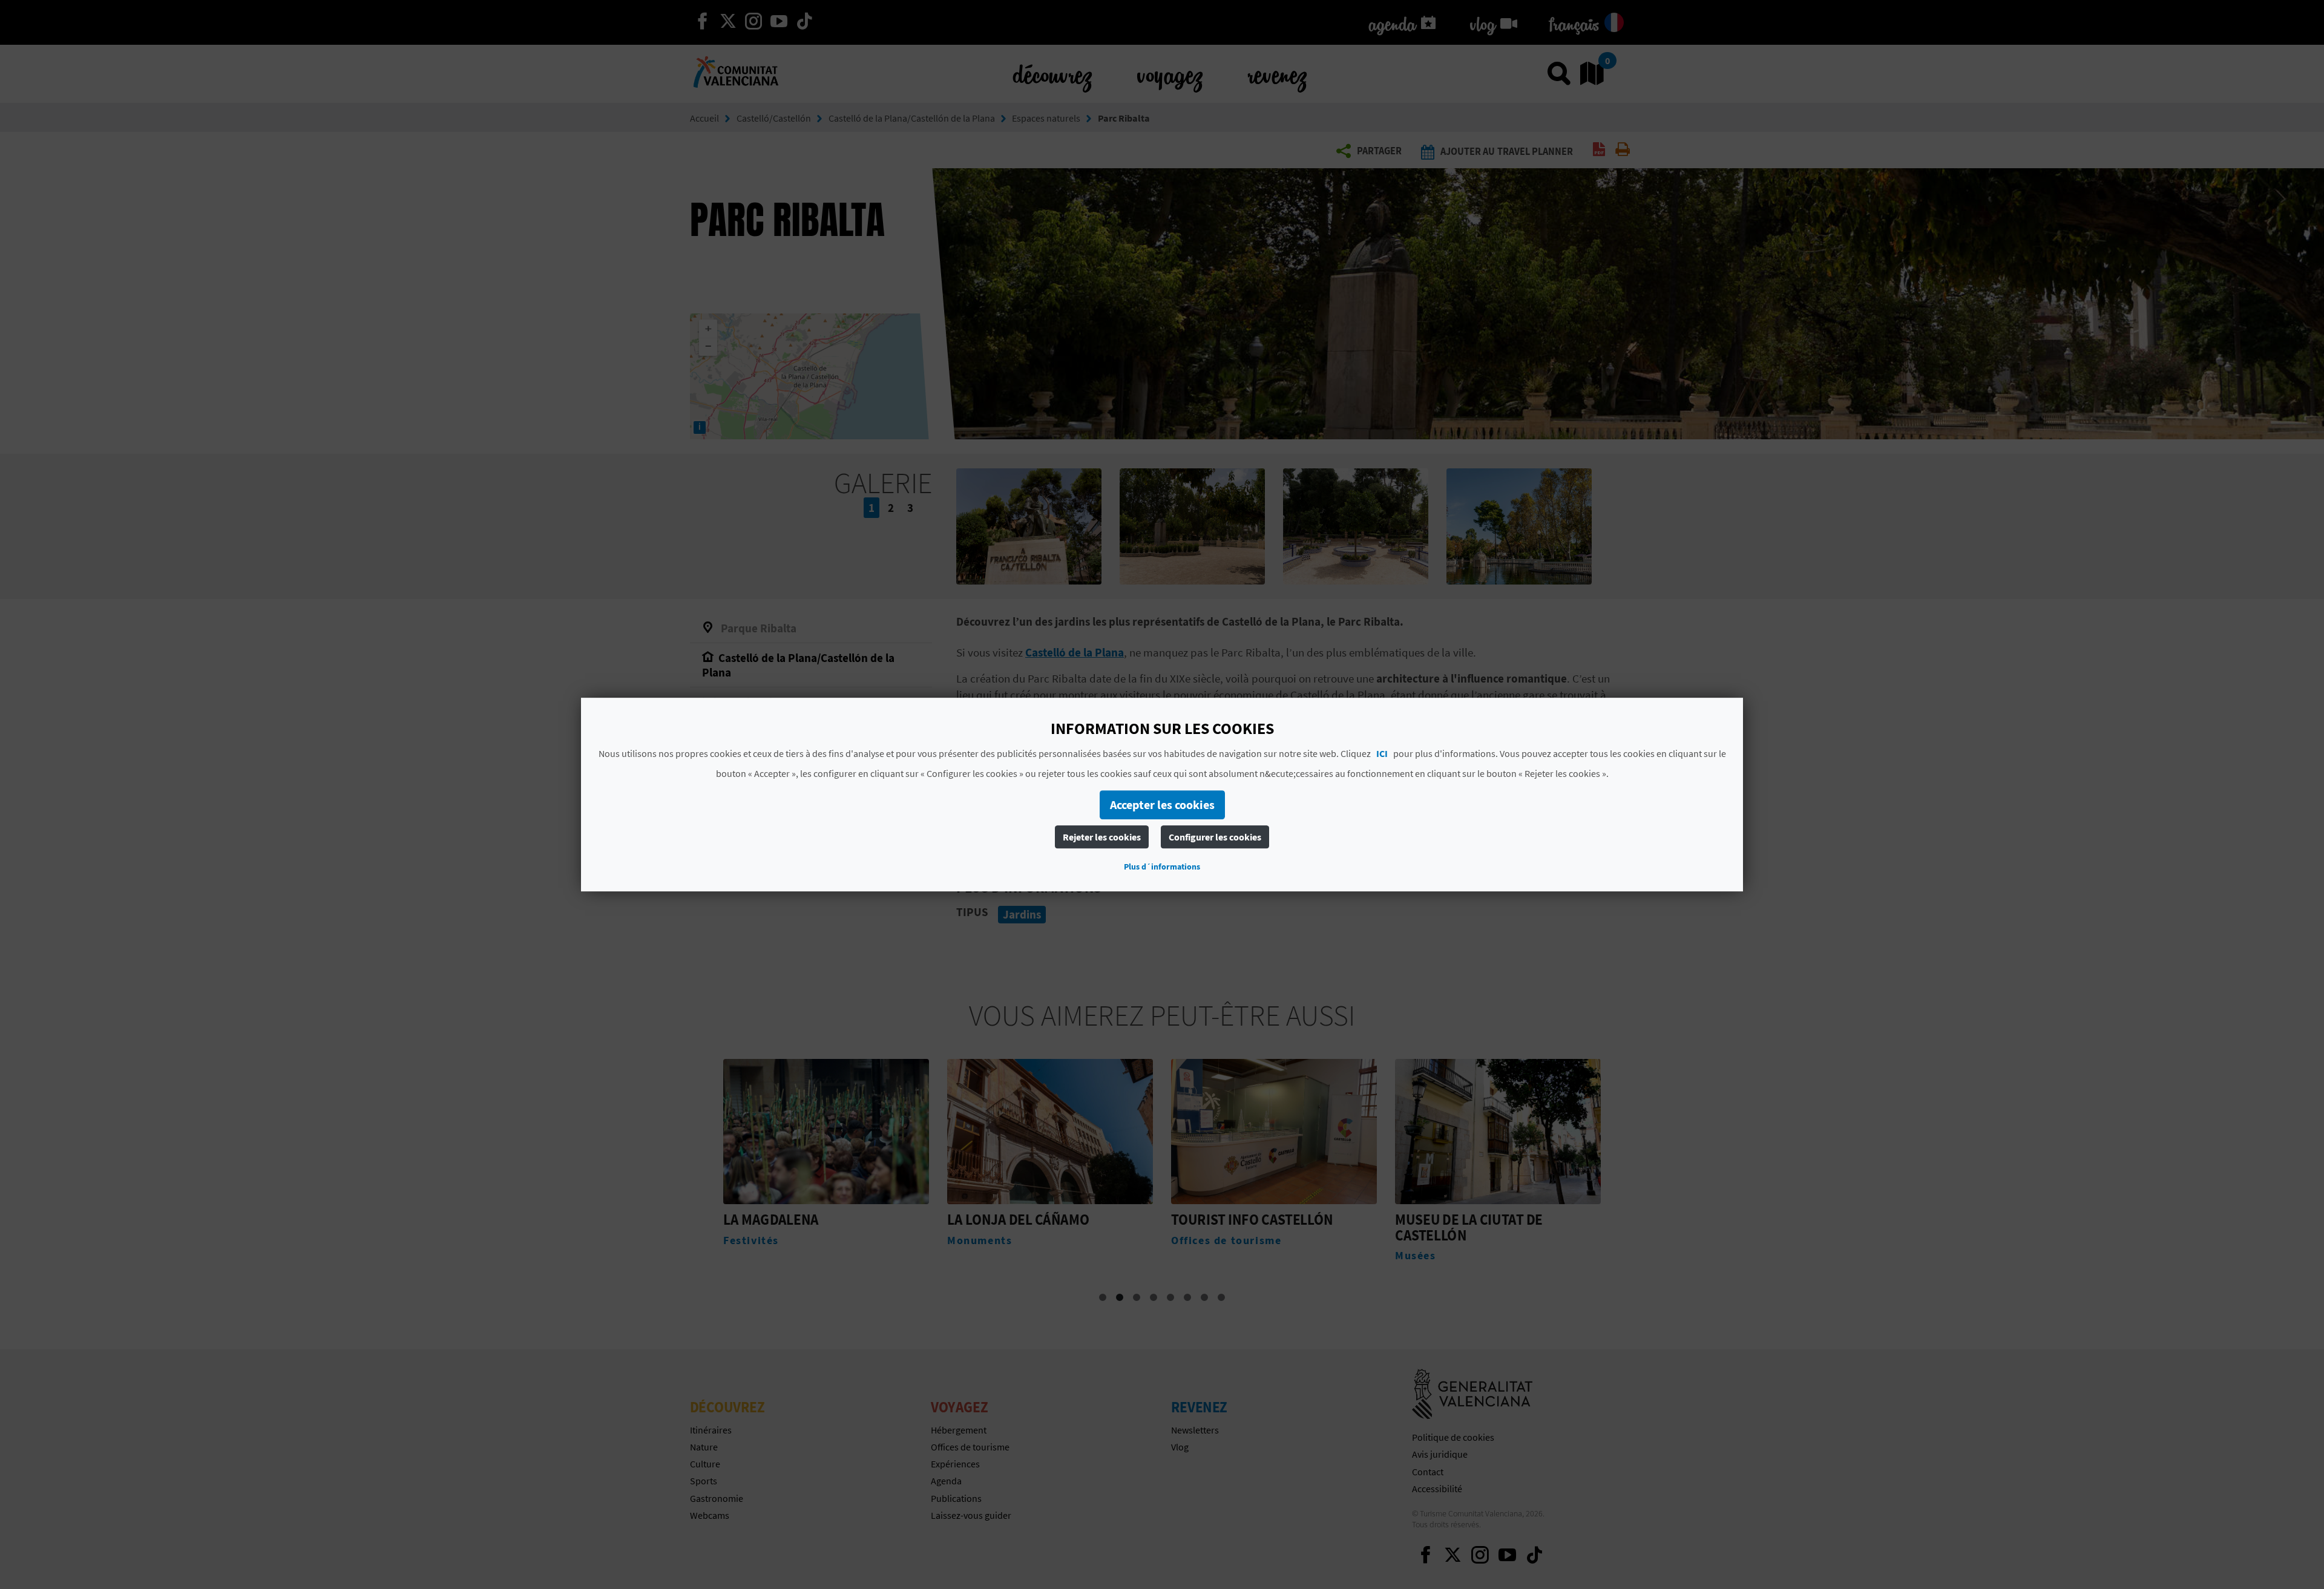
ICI (1382, 753)
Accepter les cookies (1162, 804)
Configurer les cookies (1215, 837)
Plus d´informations (1162, 867)
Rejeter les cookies (1102, 837)
